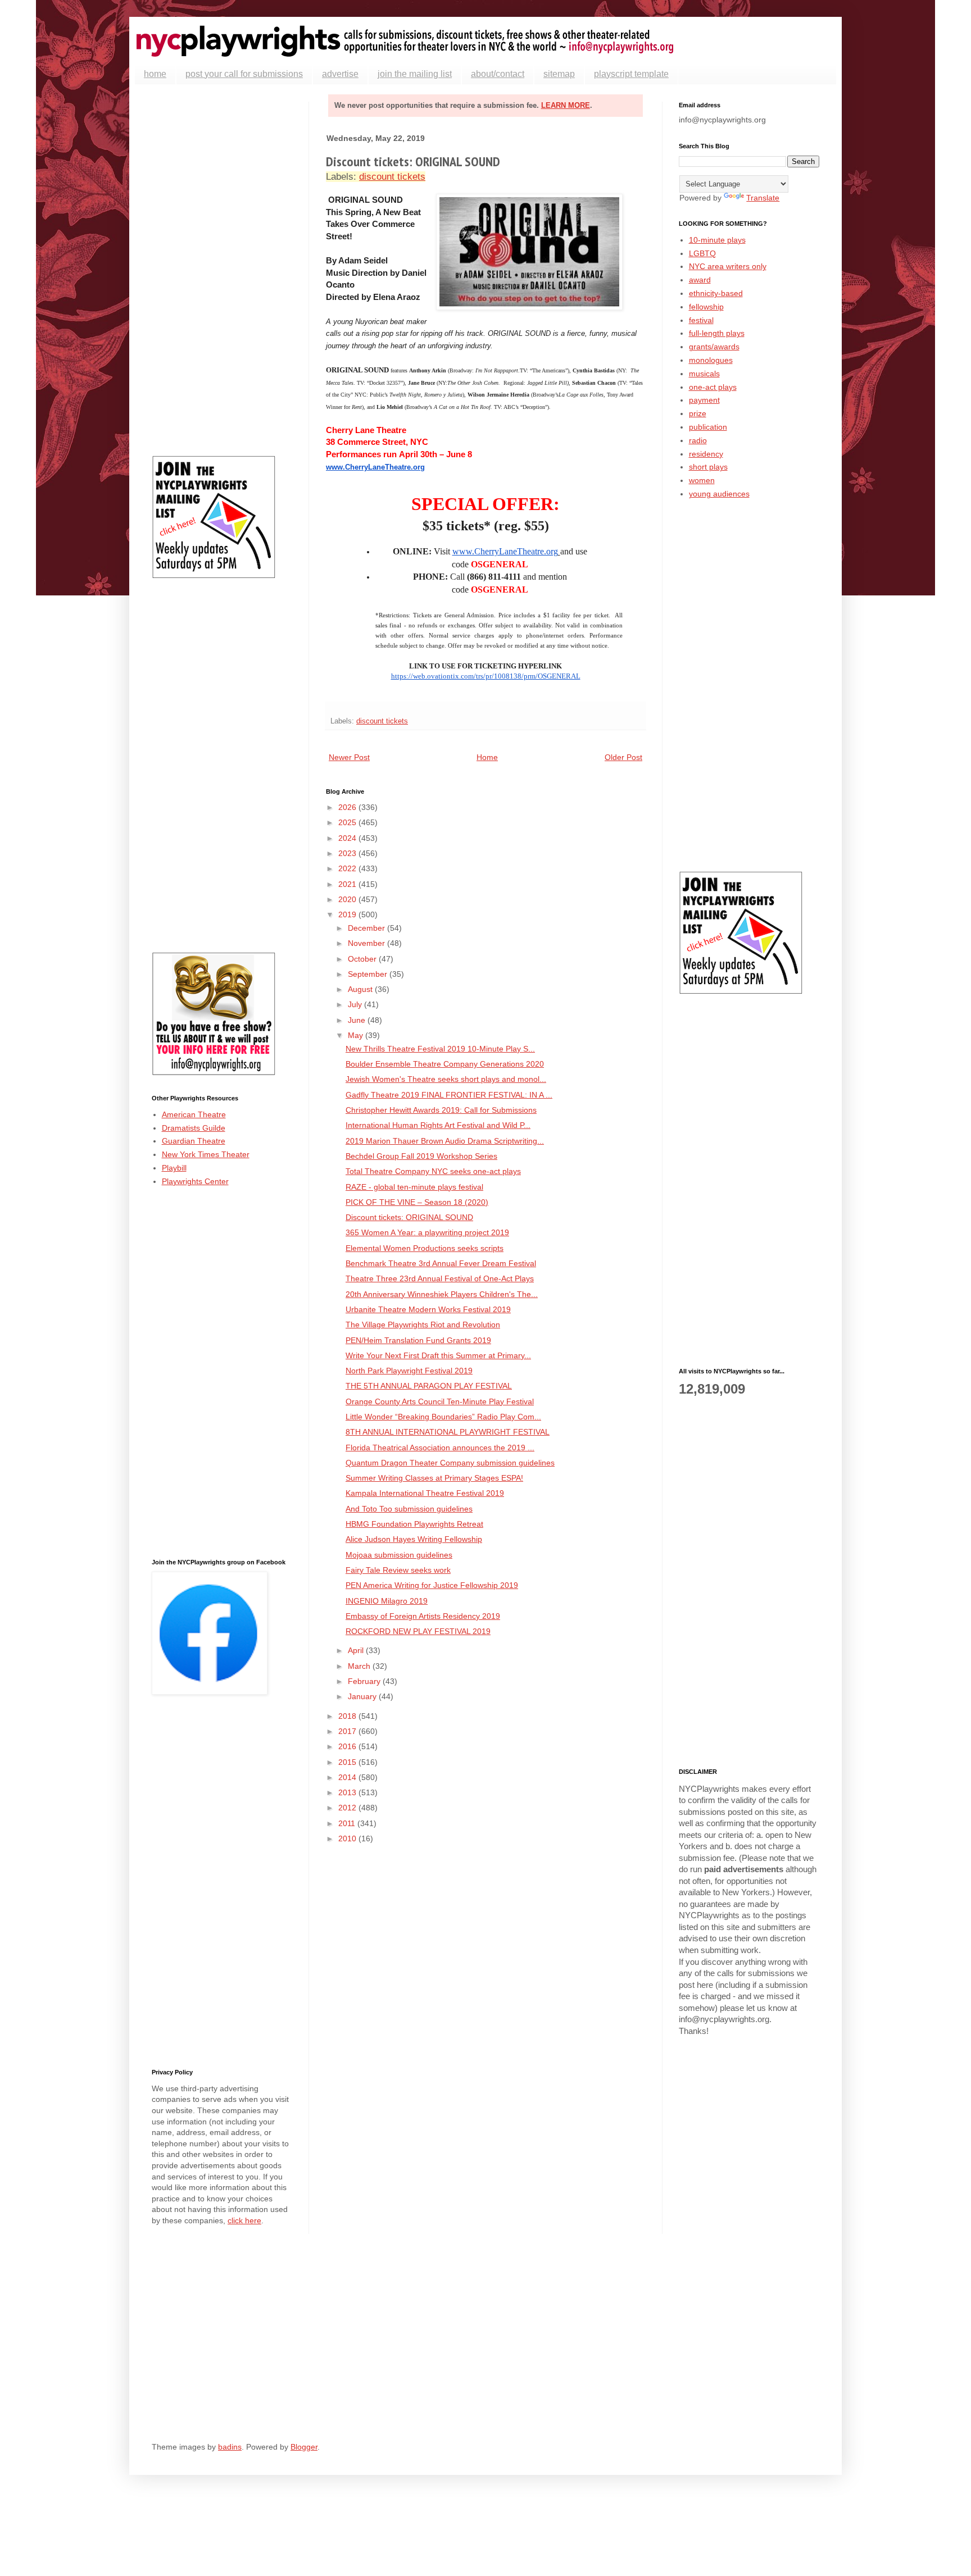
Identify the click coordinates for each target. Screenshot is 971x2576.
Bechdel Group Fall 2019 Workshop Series (421, 1156)
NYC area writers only (728, 266)
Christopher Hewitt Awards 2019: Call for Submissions (441, 1110)
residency (706, 454)
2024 (348, 838)
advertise (340, 74)
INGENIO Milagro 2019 (387, 1601)
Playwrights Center (195, 1181)
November (367, 943)
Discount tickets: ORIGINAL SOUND (409, 1217)
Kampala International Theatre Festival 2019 (425, 1493)
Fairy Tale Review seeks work (398, 1570)
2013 (348, 1792)
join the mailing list (415, 74)
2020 (348, 899)
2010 (348, 1838)
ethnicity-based (716, 293)
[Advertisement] (222, 270)
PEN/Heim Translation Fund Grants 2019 (418, 1340)
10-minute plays (717, 240)
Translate (763, 198)
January (363, 1696)
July (356, 1004)
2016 (348, 1746)
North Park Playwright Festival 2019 (409, 1371)
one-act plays (713, 387)
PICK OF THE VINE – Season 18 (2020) (417, 1202)
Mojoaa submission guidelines (399, 1555)
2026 (348, 807)
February (365, 1681)
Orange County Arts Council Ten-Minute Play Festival (440, 1401)
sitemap (559, 74)
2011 (348, 1823)
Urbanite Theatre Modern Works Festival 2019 (428, 1309)
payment (704, 400)
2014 (348, 1777)
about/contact (498, 74)
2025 (348, 822)
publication (708, 427)
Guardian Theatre (194, 1141)
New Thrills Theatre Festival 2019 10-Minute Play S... (440, 1049)
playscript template (631, 74)
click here (244, 2220)
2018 (348, 1716)
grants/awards (714, 347)
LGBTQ (702, 253)
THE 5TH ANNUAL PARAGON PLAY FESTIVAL (429, 1386)
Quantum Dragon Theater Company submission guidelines (450, 1463)
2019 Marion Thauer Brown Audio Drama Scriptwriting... (445, 1141)
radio (698, 440)
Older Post (623, 757)
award (700, 280)
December (367, 928)
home (155, 74)
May (357, 1035)
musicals (704, 374)
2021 (348, 884)
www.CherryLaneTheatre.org (375, 467)
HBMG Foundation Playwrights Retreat (414, 1524)
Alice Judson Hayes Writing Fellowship (414, 1539)
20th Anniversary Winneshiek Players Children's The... (442, 1294)
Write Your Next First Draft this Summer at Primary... (438, 1355)
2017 (348, 1731)
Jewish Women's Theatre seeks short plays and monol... (446, 1079)
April (357, 1650)
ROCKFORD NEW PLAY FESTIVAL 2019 (418, 1631)
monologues (711, 360)
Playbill (174, 1168)
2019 (348, 914)
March (360, 1666)
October (363, 959)
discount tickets (392, 177)
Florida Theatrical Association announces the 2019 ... (440, 1448)
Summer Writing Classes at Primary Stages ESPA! (434, 1478)
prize (698, 413)
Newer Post (349, 757)
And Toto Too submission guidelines (409, 1509)
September (369, 974)
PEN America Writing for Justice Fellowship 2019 (432, 1585)
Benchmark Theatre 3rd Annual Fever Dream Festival (441, 1263)
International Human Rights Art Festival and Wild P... (438, 1125)
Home (487, 757)
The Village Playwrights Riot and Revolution (423, 1325)
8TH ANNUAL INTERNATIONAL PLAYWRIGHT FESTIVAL (448, 1432)
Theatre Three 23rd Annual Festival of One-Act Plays (440, 1278)
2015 (348, 1762)
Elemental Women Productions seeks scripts (425, 1248)
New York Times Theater (206, 1154)
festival (701, 320)
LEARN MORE (566, 105)
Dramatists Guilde (194, 1128)
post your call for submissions (244, 74)
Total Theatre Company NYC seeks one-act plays (433, 1171)
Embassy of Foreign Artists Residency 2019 (423, 1616)
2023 (348, 853)
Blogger (304, 2447)
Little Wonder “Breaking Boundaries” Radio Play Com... (443, 1417)
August (361, 989)
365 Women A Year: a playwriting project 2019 (427, 1232)
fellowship (706, 307)
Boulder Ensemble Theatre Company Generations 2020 (445, 1064)
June (358, 1020)
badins (230, 2447)
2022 (348, 868)
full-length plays (717, 333)
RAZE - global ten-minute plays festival (414, 1187)
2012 (348, 1808)
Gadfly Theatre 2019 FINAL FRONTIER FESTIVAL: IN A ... (449, 1095)
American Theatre (194, 1114)
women (702, 480)
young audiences (719, 494)
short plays (708, 467)
